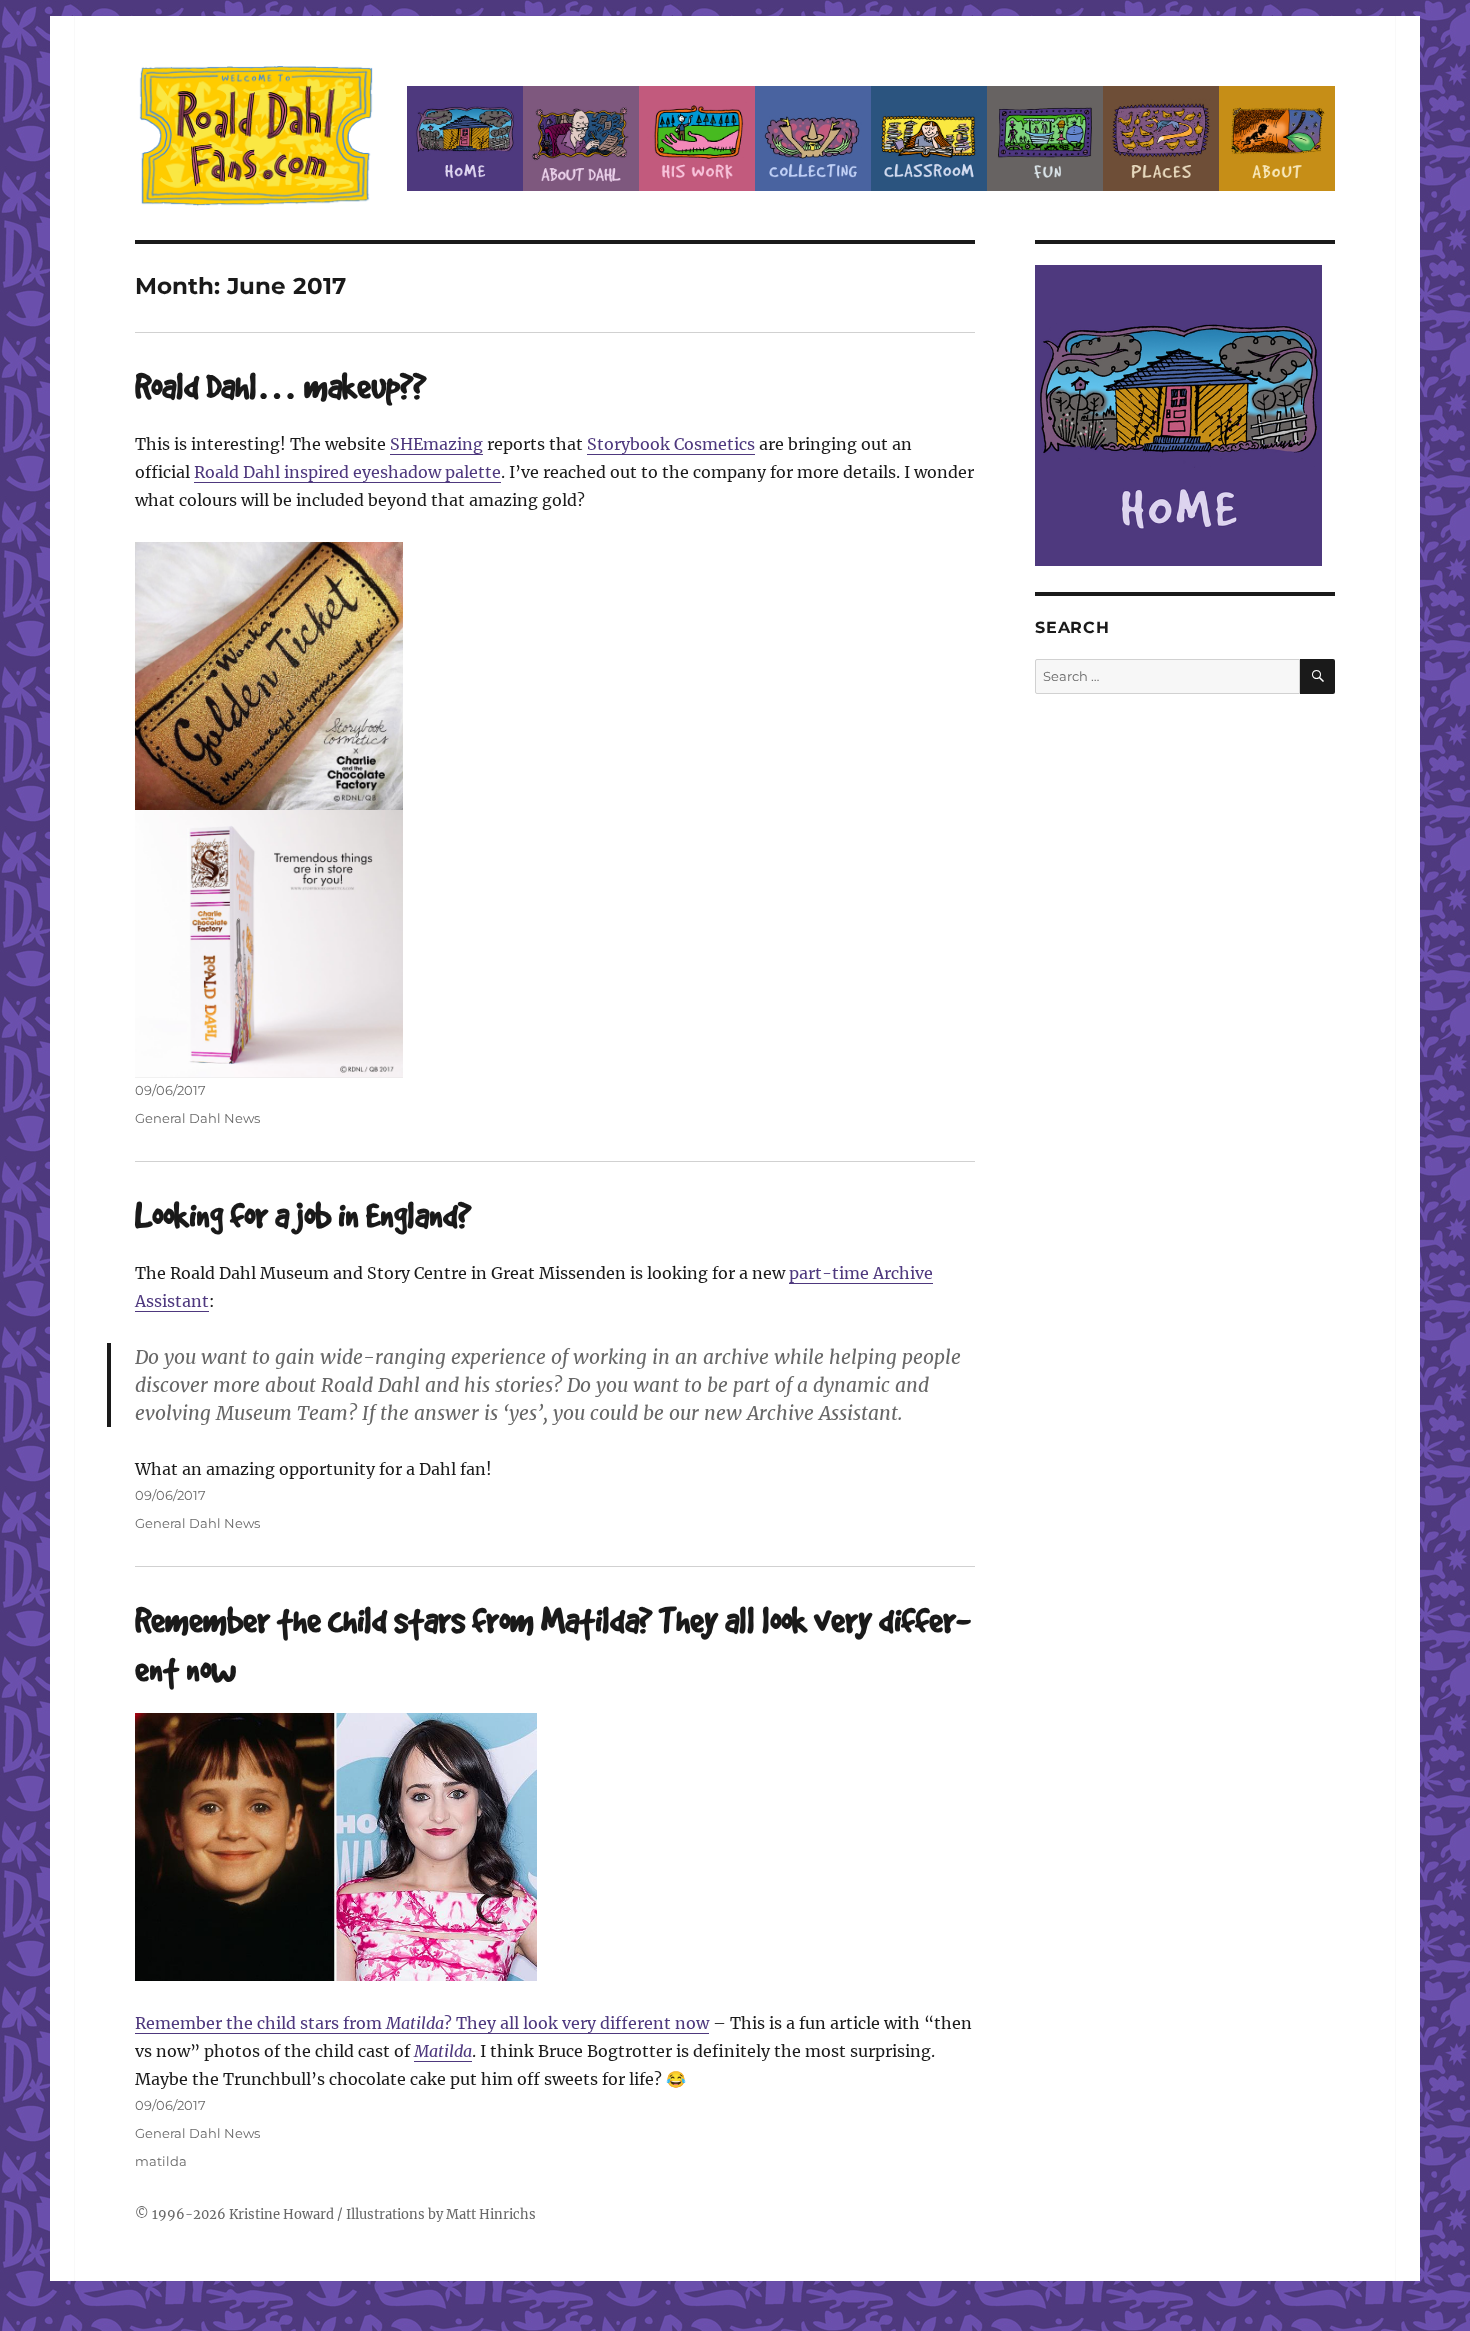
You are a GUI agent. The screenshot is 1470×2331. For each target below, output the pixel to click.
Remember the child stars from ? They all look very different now (422, 2023)
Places (1161, 138)
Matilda (443, 2051)
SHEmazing (436, 444)
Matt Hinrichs (491, 2214)
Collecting (813, 138)
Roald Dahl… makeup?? (280, 385)
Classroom (929, 138)
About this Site (1277, 138)
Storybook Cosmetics (671, 444)
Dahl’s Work (697, 138)
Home (465, 138)
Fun (1045, 138)
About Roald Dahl (581, 138)
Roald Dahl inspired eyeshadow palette (347, 472)
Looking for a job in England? (303, 1214)
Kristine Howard (281, 2214)
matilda (161, 2161)
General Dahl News (197, 1118)
